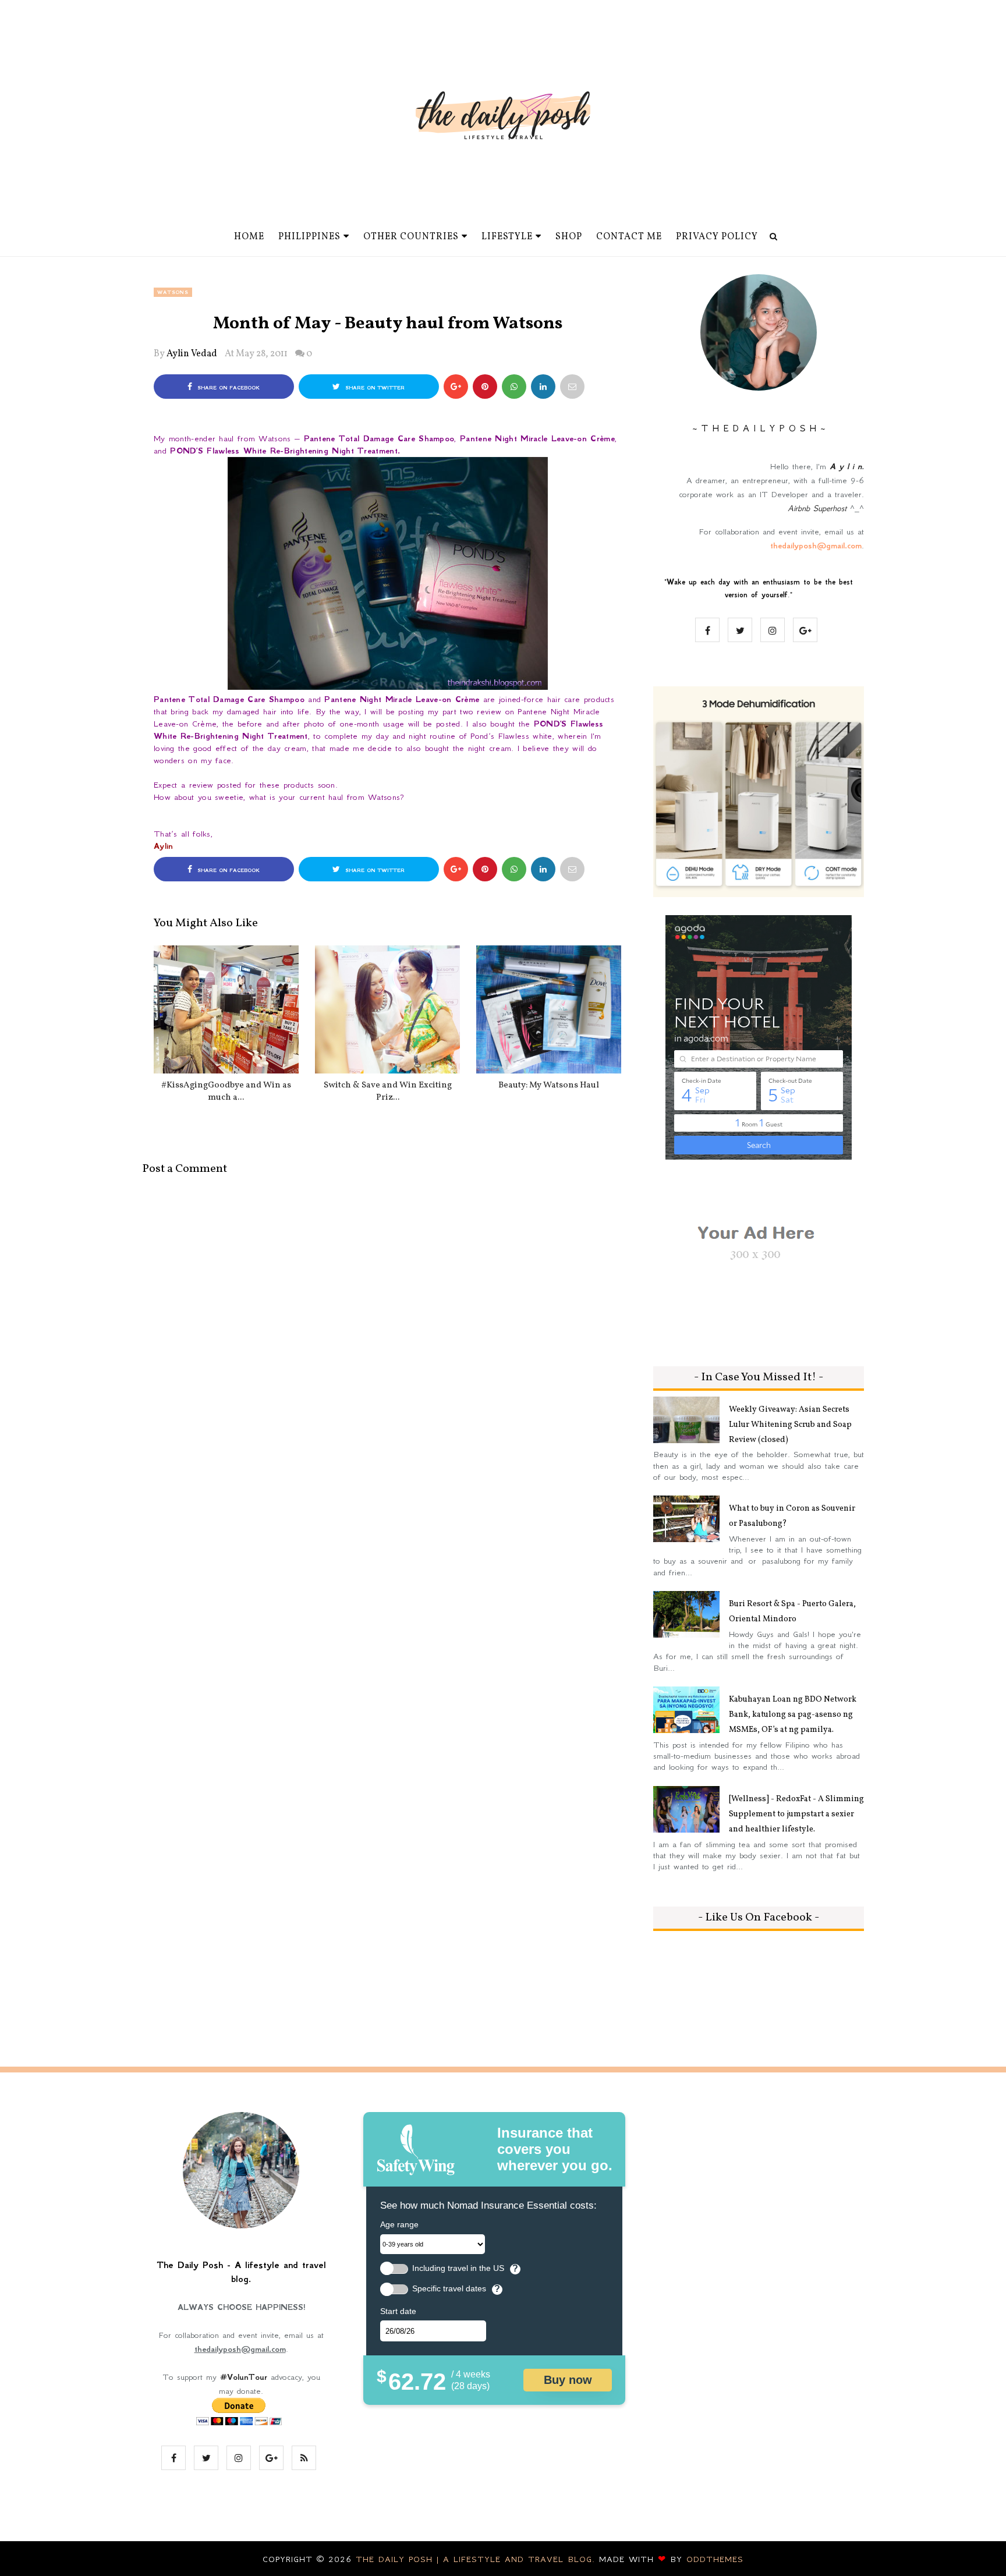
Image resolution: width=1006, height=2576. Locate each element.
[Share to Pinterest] (572, 387)
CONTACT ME (629, 237)
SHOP (569, 237)
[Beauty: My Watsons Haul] (549, 1009)
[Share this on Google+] (456, 387)
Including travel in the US (458, 2268)
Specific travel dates (449, 2289)
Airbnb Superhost (817, 508)
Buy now (568, 2380)
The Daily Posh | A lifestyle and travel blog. (477, 2559)
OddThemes (715, 2559)
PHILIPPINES (309, 237)
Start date (398, 2311)
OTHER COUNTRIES (411, 237)
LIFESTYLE (507, 237)
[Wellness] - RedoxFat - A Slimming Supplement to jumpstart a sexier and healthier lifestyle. (796, 1814)
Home (249, 237)
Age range (399, 2224)
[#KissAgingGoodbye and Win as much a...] (226, 1009)
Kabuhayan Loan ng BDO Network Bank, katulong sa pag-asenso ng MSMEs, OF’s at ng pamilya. (793, 1715)
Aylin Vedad (192, 354)
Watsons (173, 292)
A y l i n (846, 466)
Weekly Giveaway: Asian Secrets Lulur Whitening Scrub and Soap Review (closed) (790, 1425)
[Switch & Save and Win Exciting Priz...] (387, 1009)
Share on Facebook (227, 388)
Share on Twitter (374, 388)
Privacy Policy (717, 237)
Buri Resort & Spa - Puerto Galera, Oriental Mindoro (792, 1612)
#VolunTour (244, 2377)
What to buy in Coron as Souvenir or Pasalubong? (792, 1516)
